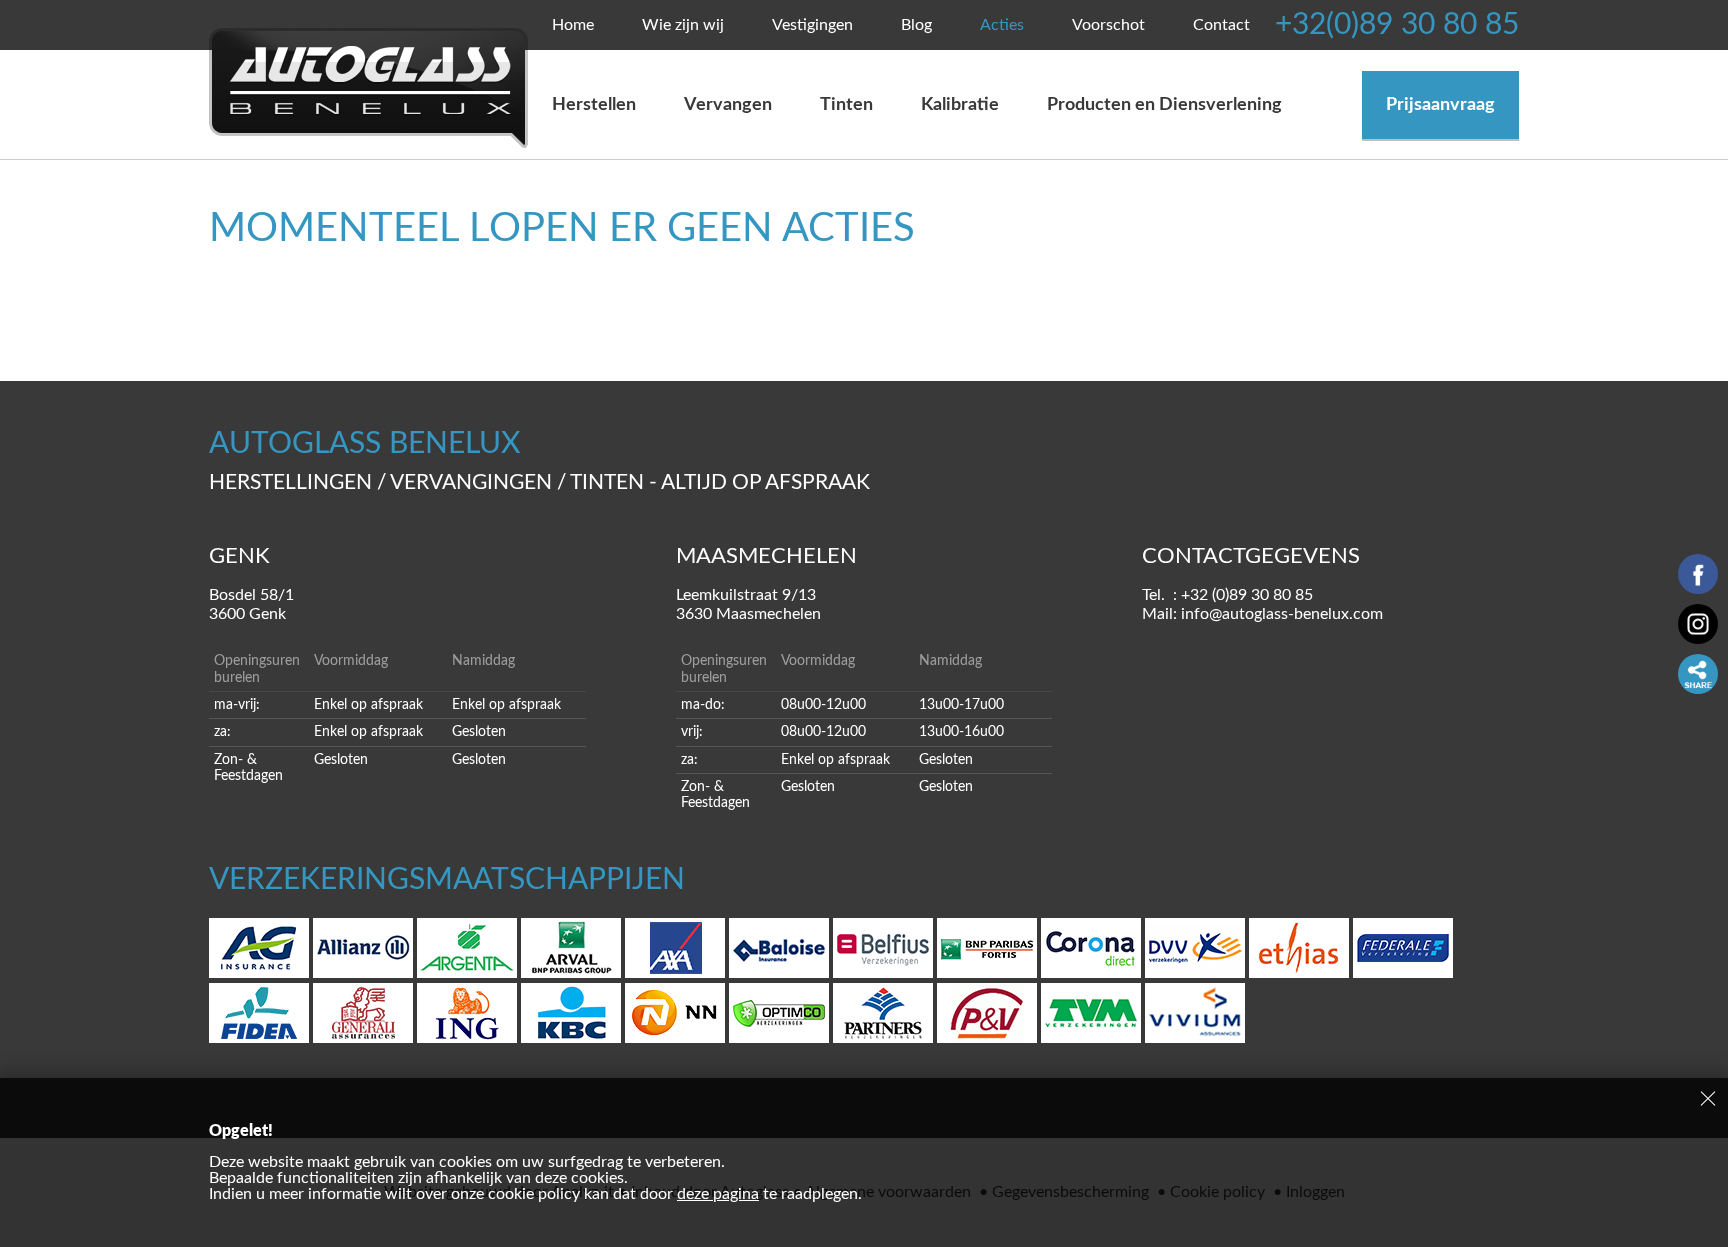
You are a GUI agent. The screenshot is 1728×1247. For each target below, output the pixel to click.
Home (573, 25)
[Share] (1698, 674)
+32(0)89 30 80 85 (1397, 25)
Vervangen (728, 105)
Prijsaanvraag (1440, 105)
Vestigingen (812, 25)
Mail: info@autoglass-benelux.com (1262, 614)
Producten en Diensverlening (1164, 105)
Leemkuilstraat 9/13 (748, 604)
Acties (1002, 25)
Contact (1221, 25)
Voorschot (1108, 25)
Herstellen (594, 105)
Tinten (846, 105)
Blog (916, 25)
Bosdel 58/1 (251, 604)
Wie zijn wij (683, 25)
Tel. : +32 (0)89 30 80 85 (1227, 595)
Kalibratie (960, 105)
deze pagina (718, 1194)
